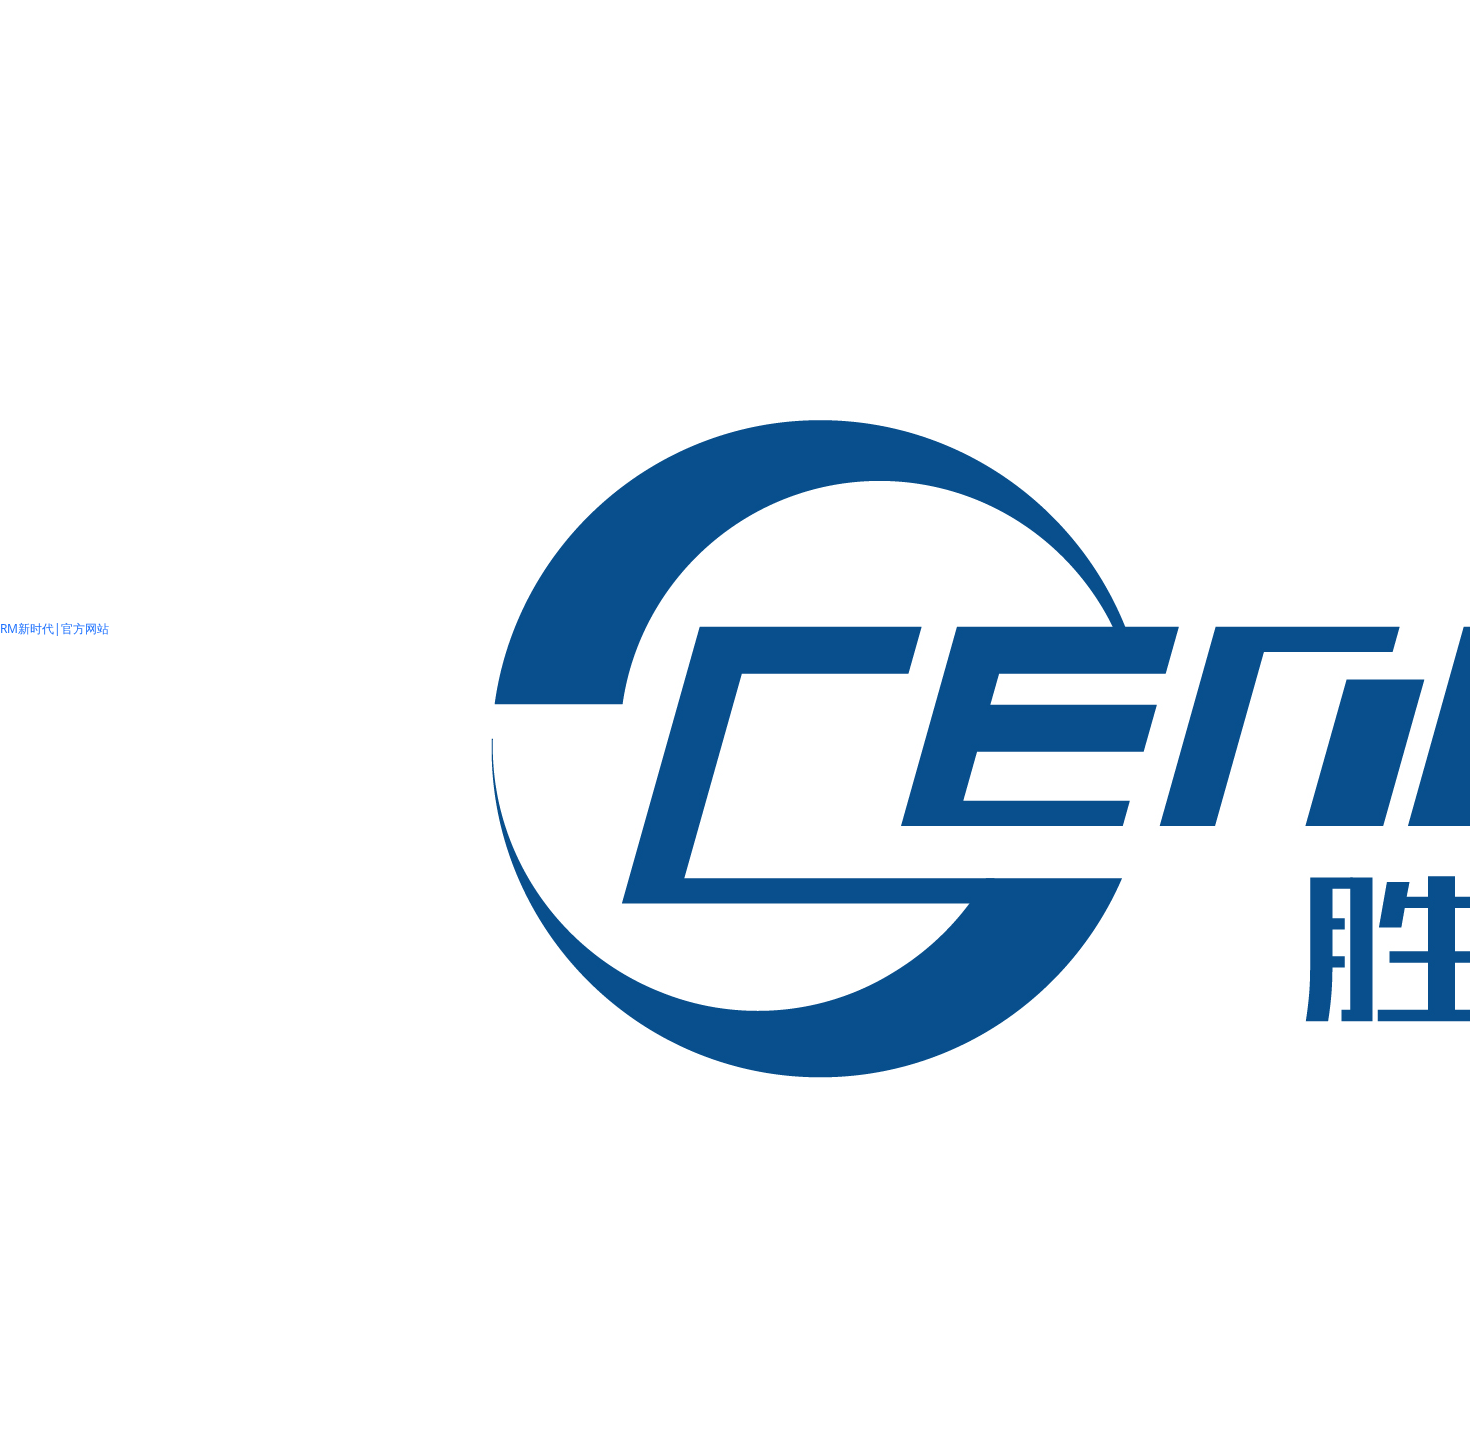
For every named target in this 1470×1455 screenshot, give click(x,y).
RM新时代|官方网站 (54, 628)
